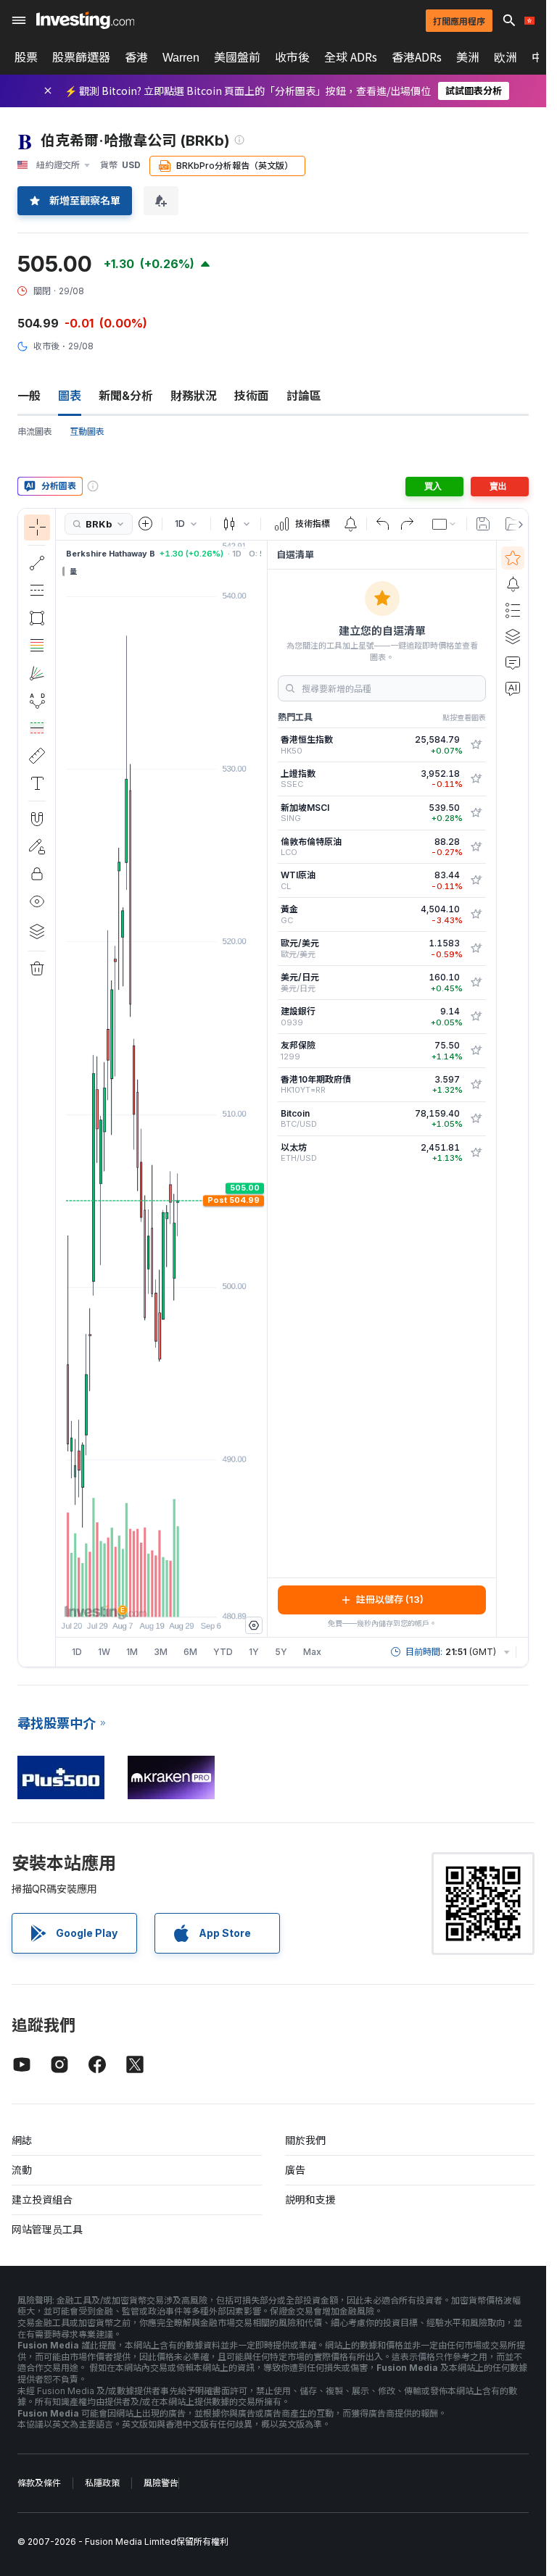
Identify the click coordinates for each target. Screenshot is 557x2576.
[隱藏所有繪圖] (37, 901)
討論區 (304, 396)
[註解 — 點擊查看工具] (37, 783)
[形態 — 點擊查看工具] (37, 701)
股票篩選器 (81, 57)
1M (132, 1652)
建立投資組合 (42, 2200)
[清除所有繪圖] (37, 969)
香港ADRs (417, 57)
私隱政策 (102, 2483)
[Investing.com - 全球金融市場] (85, 20)
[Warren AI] (513, 688)
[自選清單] (513, 558)
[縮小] (123, 1598)
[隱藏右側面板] (263, 1088)
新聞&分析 (126, 396)
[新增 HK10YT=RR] (476, 1085)
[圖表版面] (445, 524)
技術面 (252, 396)
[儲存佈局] (483, 524)
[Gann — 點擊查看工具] (37, 673)
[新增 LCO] (476, 847)
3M (161, 1652)
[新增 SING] (476, 813)
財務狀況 (194, 396)
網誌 (22, 2140)
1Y (254, 1652)
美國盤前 (237, 57)
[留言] (513, 662)
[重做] (407, 524)
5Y (281, 1652)
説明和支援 (310, 2200)
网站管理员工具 (47, 2229)
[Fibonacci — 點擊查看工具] (37, 646)
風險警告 (161, 2483)
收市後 (292, 57)
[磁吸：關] (37, 819)
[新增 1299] (476, 1051)
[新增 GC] (476, 914)
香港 (136, 57)
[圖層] (37, 931)
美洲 (468, 57)
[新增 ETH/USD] (476, 1153)
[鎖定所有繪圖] (37, 874)
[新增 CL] (476, 880)
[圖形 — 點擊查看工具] (37, 618)
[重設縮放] (201, 1598)
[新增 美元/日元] (476, 983)
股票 (26, 57)
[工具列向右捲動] (518, 525)
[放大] (142, 1598)
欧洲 (506, 57)
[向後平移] (162, 1598)
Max (312, 1652)
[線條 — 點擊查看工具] (37, 563)
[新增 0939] (476, 1017)
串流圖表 (35, 432)
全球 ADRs (351, 57)
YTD (223, 1652)
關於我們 (305, 2140)
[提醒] (513, 584)
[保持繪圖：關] (37, 846)
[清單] (513, 610)
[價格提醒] (350, 524)
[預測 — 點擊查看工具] (37, 728)
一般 (29, 396)
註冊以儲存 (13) (390, 1599)
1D (77, 1652)
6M (190, 1652)
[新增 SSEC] (476, 779)
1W (104, 1652)
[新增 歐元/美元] (476, 949)
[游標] (37, 528)
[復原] (383, 524)
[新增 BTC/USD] (476, 1119)
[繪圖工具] (60, 1088)
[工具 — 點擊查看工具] (37, 756)
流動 (22, 2170)
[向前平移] (181, 1598)
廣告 (295, 2170)
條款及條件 (39, 2483)
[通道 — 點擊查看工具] (37, 591)
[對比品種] (146, 524)
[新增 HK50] (476, 745)
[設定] (254, 1625)
